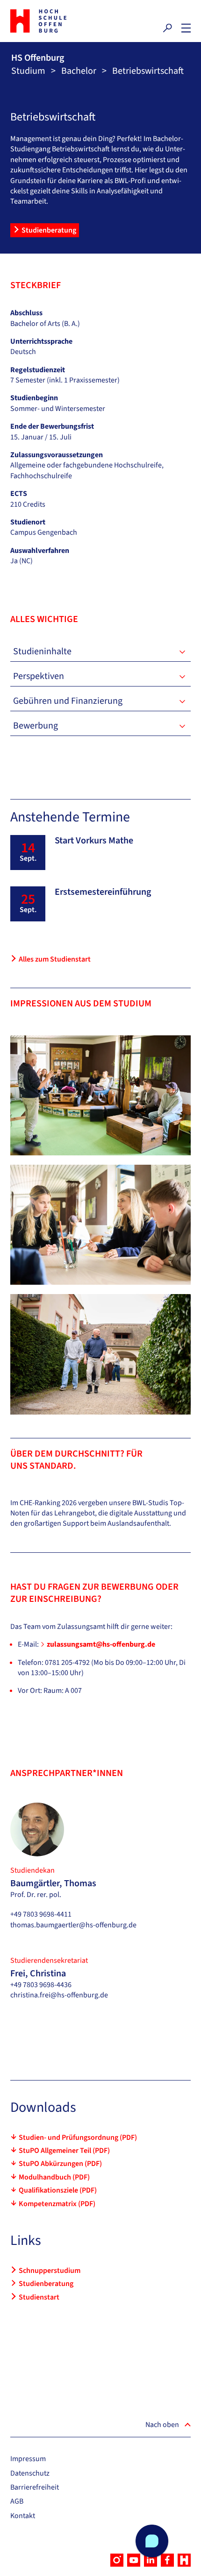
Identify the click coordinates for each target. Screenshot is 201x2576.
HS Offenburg (38, 58)
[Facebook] (167, 2560)
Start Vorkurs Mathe (94, 841)
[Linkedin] (151, 2560)
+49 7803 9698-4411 (41, 1914)
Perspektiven (39, 676)
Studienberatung (49, 230)
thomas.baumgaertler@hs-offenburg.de (73, 1925)
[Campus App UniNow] (184, 2560)
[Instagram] (117, 2560)
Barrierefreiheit (35, 2487)
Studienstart (39, 2297)
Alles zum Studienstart (55, 959)
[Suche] (167, 28)
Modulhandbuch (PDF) (54, 2177)
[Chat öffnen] (152, 2541)
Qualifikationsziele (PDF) (58, 2190)
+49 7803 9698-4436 (41, 1985)
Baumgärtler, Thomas (53, 1883)
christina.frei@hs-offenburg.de (59, 1995)
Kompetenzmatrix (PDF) (57, 2204)
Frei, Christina (38, 1974)
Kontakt (23, 2516)
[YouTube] (134, 2560)
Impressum (28, 2459)
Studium (28, 71)
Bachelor (79, 71)
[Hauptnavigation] (186, 28)
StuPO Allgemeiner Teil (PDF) (64, 2151)
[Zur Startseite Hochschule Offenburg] (53, 21)
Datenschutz (30, 2473)
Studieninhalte (42, 651)
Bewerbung (36, 726)
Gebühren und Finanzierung (68, 701)
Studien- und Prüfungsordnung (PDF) (78, 2137)
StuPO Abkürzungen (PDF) (60, 2164)
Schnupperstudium (50, 2271)
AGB (17, 2501)
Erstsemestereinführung (103, 892)
